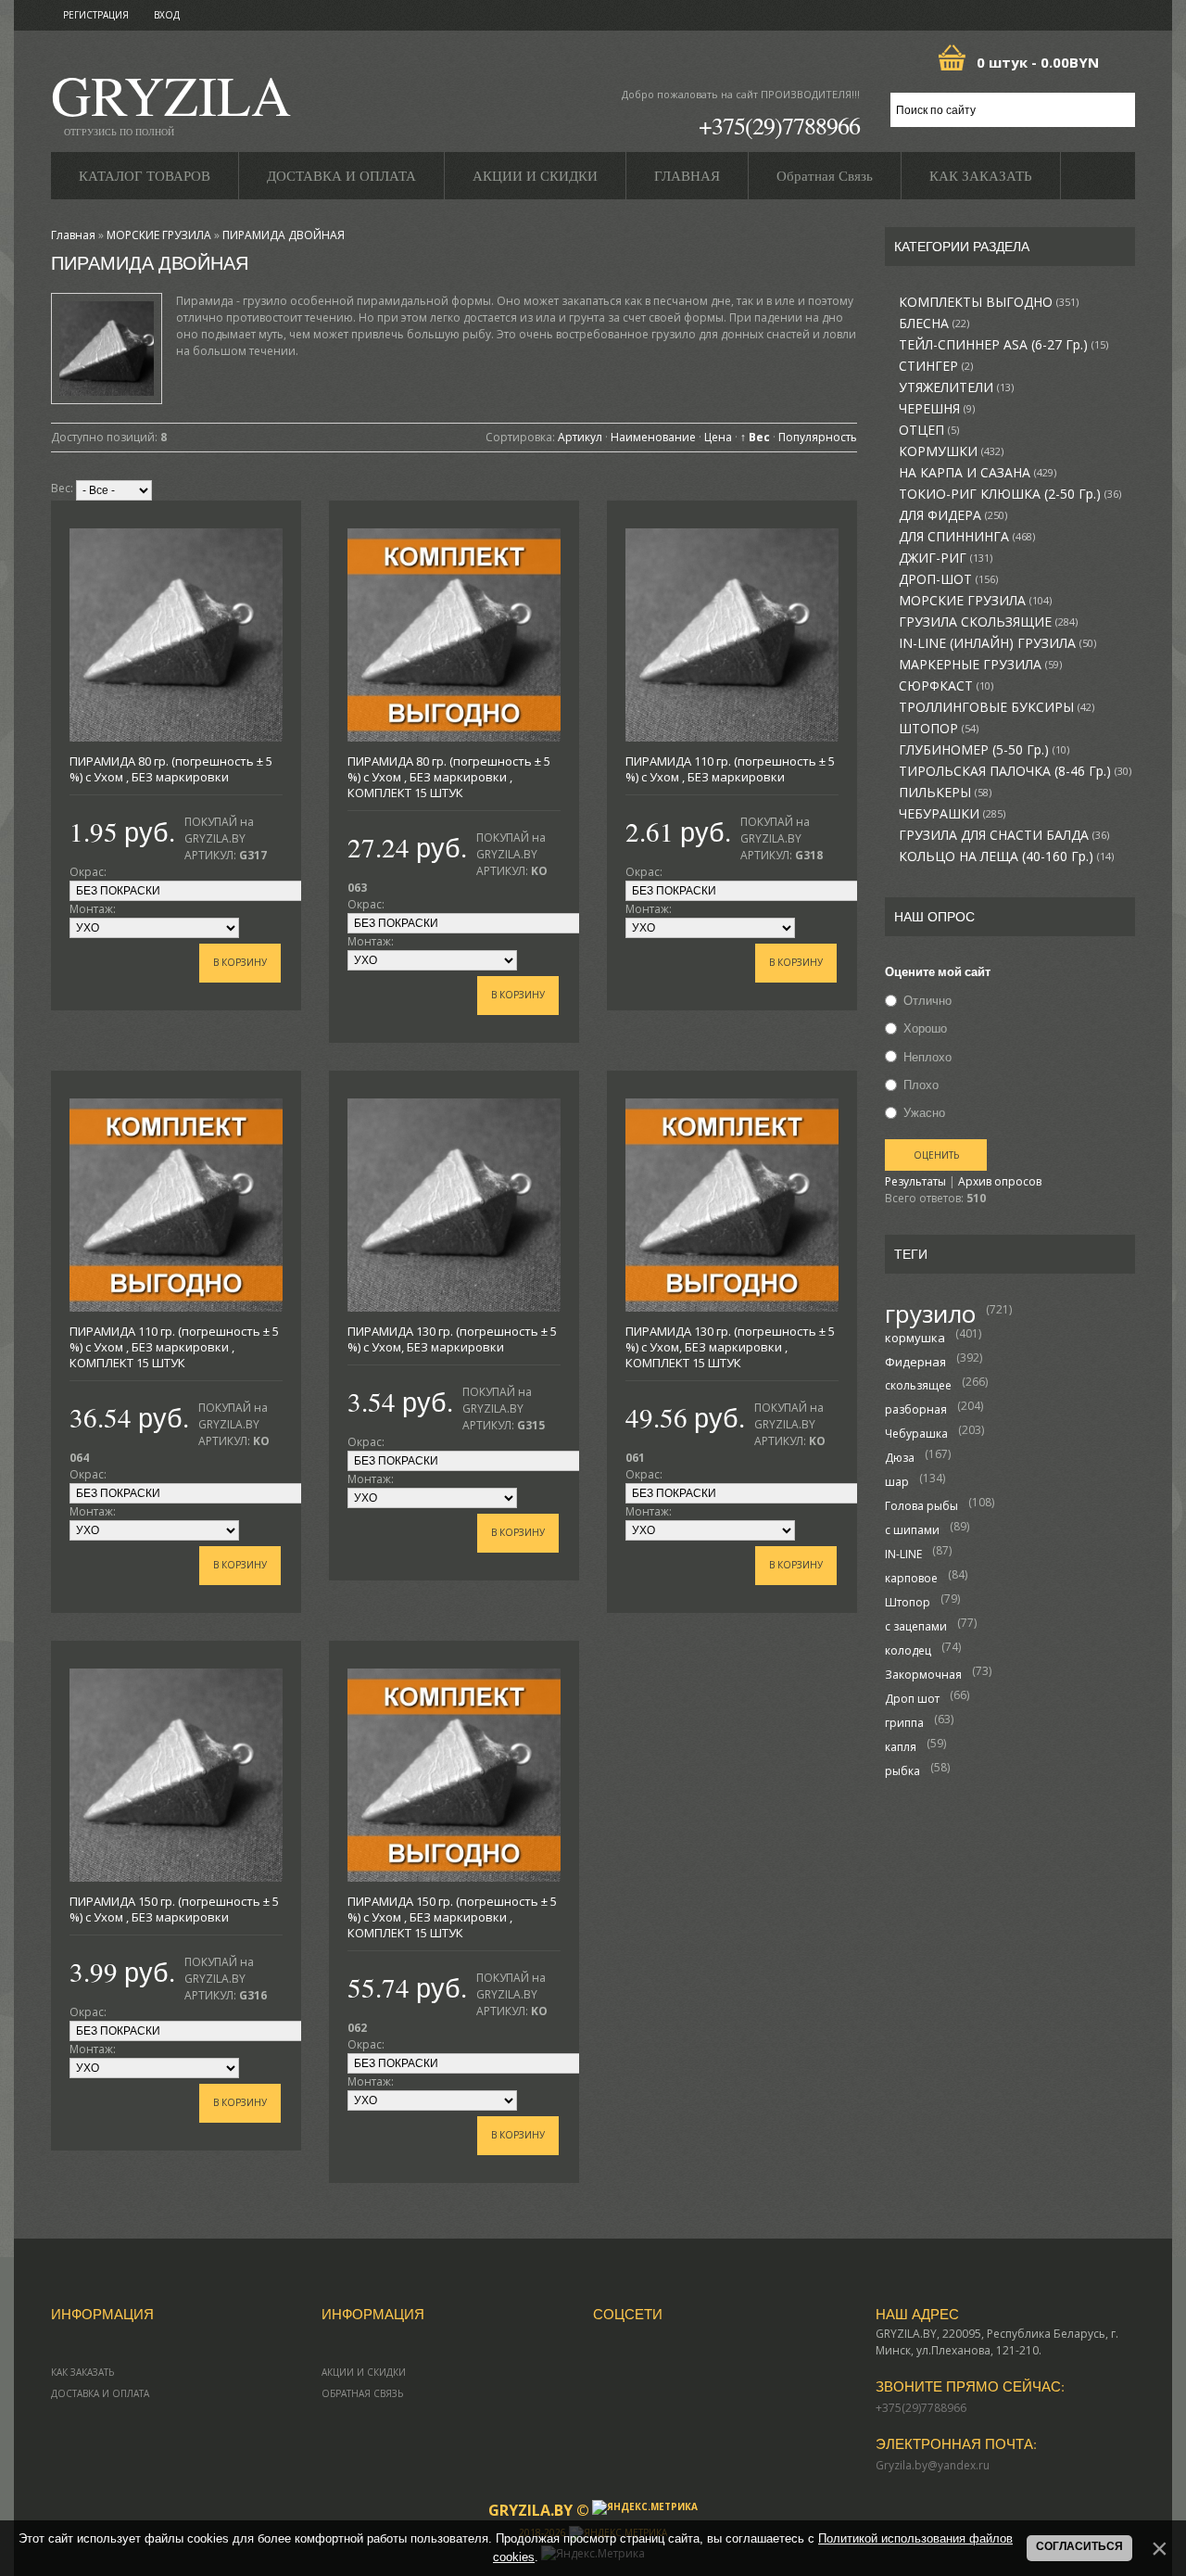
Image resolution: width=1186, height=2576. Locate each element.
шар (897, 1482)
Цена (718, 437)
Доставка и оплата (100, 2393)
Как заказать (82, 2372)
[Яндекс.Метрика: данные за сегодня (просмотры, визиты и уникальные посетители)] (645, 2507)
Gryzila (171, 101)
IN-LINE (903, 1554)
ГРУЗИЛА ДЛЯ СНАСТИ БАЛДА (1004, 835)
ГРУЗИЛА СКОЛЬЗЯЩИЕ (988, 622)
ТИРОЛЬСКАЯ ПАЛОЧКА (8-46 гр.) (1015, 771)
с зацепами (916, 1626)
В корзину (240, 962)
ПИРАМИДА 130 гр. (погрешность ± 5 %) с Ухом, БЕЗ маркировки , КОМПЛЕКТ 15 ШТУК (730, 1347)
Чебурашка (916, 1434)
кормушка (915, 1338)
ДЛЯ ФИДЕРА (953, 515)
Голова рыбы (921, 1506)
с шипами (912, 1530)
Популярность (818, 437)
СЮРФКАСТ (946, 686)
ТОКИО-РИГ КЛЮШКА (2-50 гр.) (1010, 494)
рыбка (902, 1771)
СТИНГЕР (936, 366)
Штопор (908, 1602)
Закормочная (923, 1675)
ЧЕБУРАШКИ (952, 814)
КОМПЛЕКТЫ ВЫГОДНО (989, 302)
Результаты (915, 1181)
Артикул (580, 437)
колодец (908, 1650)
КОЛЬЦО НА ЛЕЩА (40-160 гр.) (1006, 857)
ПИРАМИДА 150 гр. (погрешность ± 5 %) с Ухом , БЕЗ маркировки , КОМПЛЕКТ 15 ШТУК (452, 1917)
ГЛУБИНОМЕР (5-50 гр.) (984, 750)
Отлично (927, 1000)
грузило (930, 1313)
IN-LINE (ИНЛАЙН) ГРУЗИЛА (997, 643)
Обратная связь (362, 2393)
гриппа (904, 1723)
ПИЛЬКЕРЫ (945, 793)
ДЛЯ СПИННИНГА (967, 537)
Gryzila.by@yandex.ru (933, 2465)
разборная (916, 1409)
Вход (167, 15)
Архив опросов (1000, 1181)
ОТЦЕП (929, 430)
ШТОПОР (939, 729)
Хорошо (925, 1029)
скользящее (918, 1385)
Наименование (653, 437)
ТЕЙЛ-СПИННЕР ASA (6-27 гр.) (1003, 345)
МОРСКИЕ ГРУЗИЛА (975, 601)
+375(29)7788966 (779, 125)
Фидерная (915, 1362)
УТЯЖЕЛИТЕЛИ (956, 387)
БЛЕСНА (934, 324)
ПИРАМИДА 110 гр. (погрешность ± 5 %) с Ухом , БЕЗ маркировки (730, 769)
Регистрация (96, 15)
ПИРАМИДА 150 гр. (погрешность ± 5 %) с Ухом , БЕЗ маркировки (174, 1909)
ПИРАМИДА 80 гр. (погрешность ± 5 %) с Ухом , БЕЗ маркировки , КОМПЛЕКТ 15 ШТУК (449, 777)
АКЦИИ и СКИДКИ (364, 2372)
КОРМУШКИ (951, 451)
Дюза (900, 1458)
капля (901, 1747)
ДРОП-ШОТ (948, 579)
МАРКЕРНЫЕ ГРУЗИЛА (980, 665)
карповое (911, 1578)
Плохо (921, 1085)
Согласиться (1079, 2546)
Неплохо (927, 1057)
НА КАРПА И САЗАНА (978, 473)
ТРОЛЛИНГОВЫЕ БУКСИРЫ (997, 707)
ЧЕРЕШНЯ (937, 409)
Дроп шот (912, 1699)
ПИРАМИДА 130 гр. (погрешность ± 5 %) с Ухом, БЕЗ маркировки (452, 1339)
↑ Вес (755, 437)
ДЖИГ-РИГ (946, 558)
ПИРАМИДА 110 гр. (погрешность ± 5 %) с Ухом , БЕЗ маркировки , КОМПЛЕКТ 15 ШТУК (174, 1347)
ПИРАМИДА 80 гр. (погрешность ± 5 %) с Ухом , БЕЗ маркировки (171, 769)
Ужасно (924, 1112)
